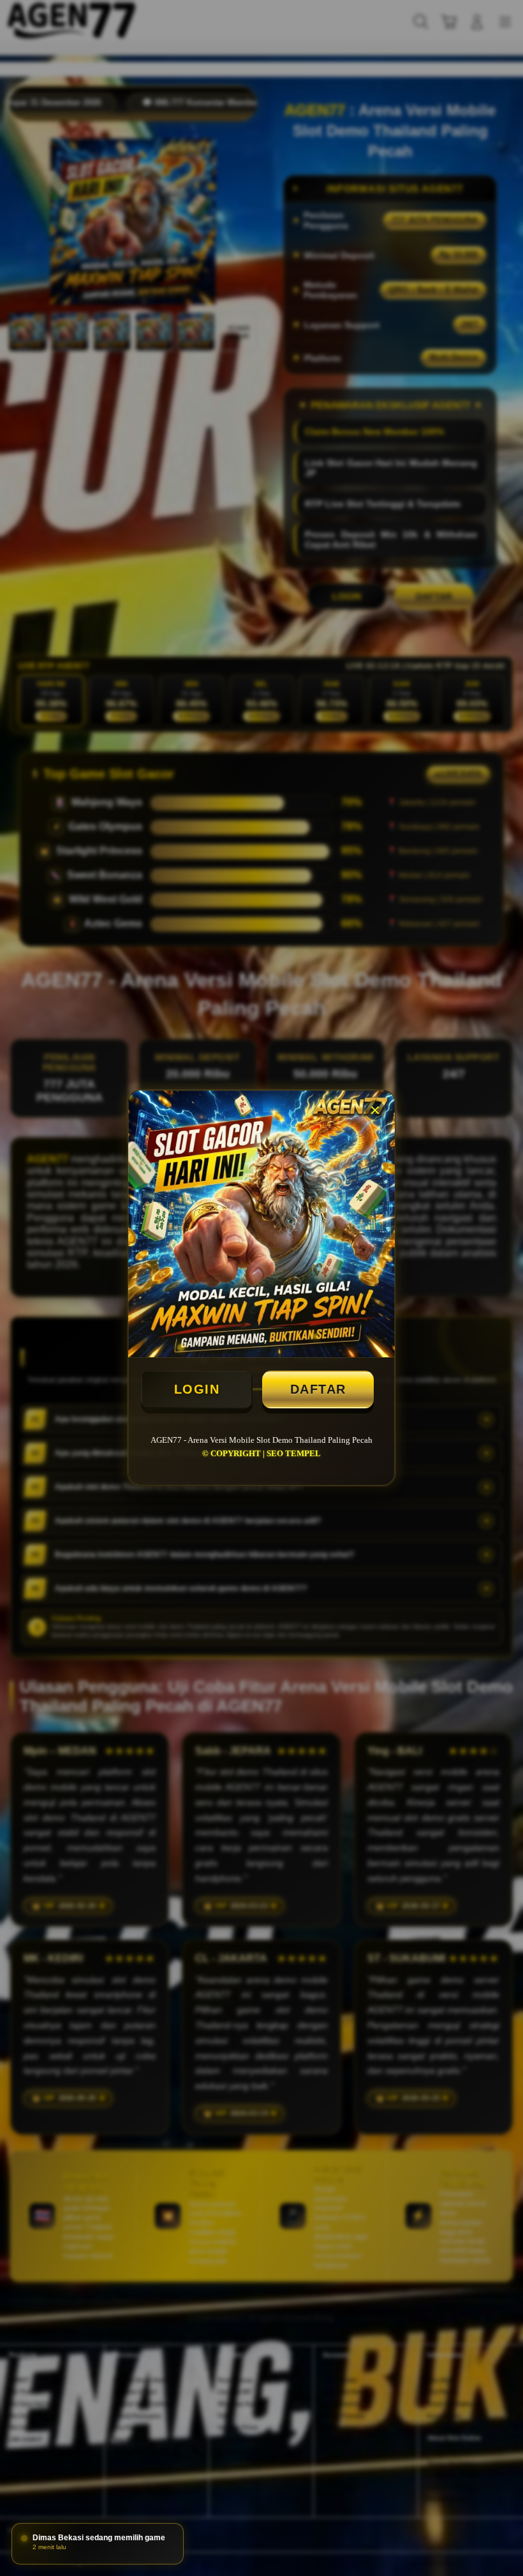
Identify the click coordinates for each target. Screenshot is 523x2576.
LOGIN (197, 1389)
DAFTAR (318, 1389)
